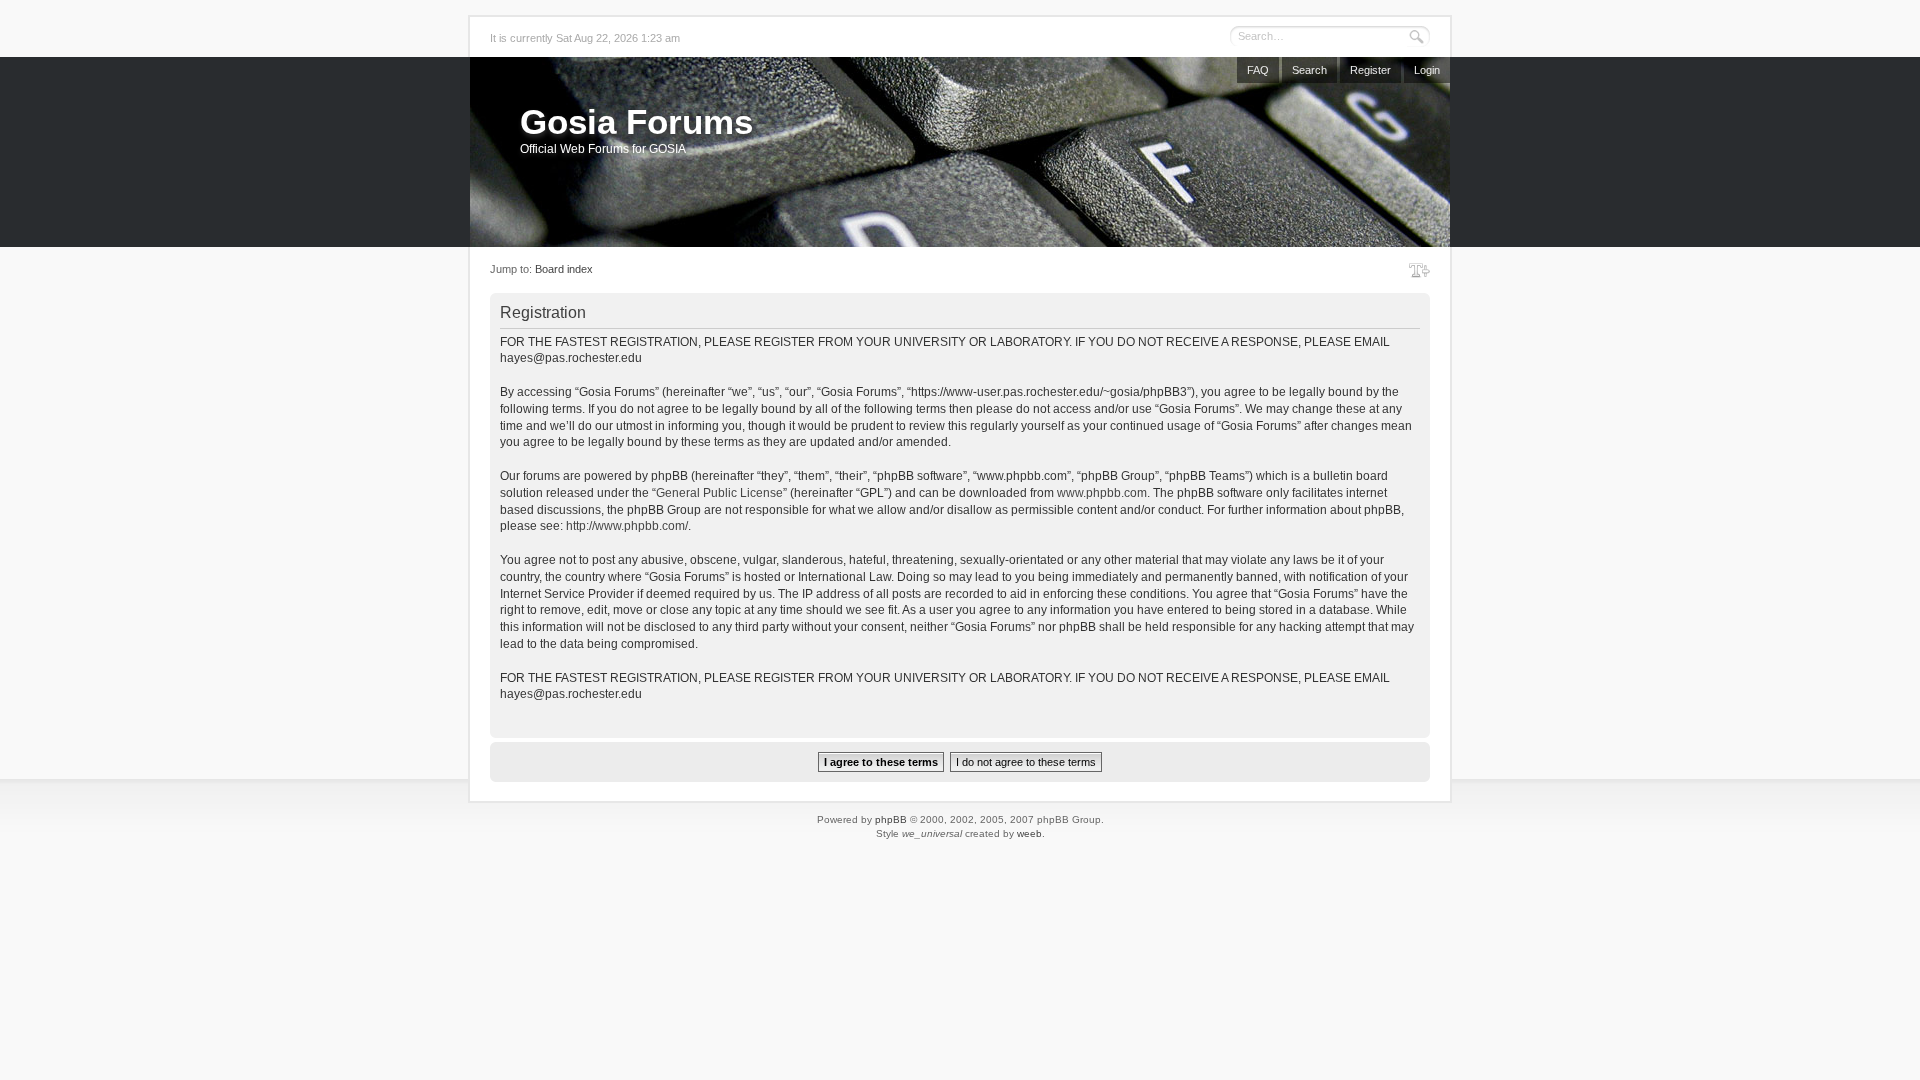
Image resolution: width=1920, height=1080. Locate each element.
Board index (564, 269)
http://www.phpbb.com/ (627, 526)
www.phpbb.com (1102, 493)
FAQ (1258, 70)
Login (1427, 70)
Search (1309, 70)
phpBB (891, 819)
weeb (1029, 833)
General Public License (719, 493)
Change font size (1419, 270)
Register (1370, 70)
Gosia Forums (636, 121)
